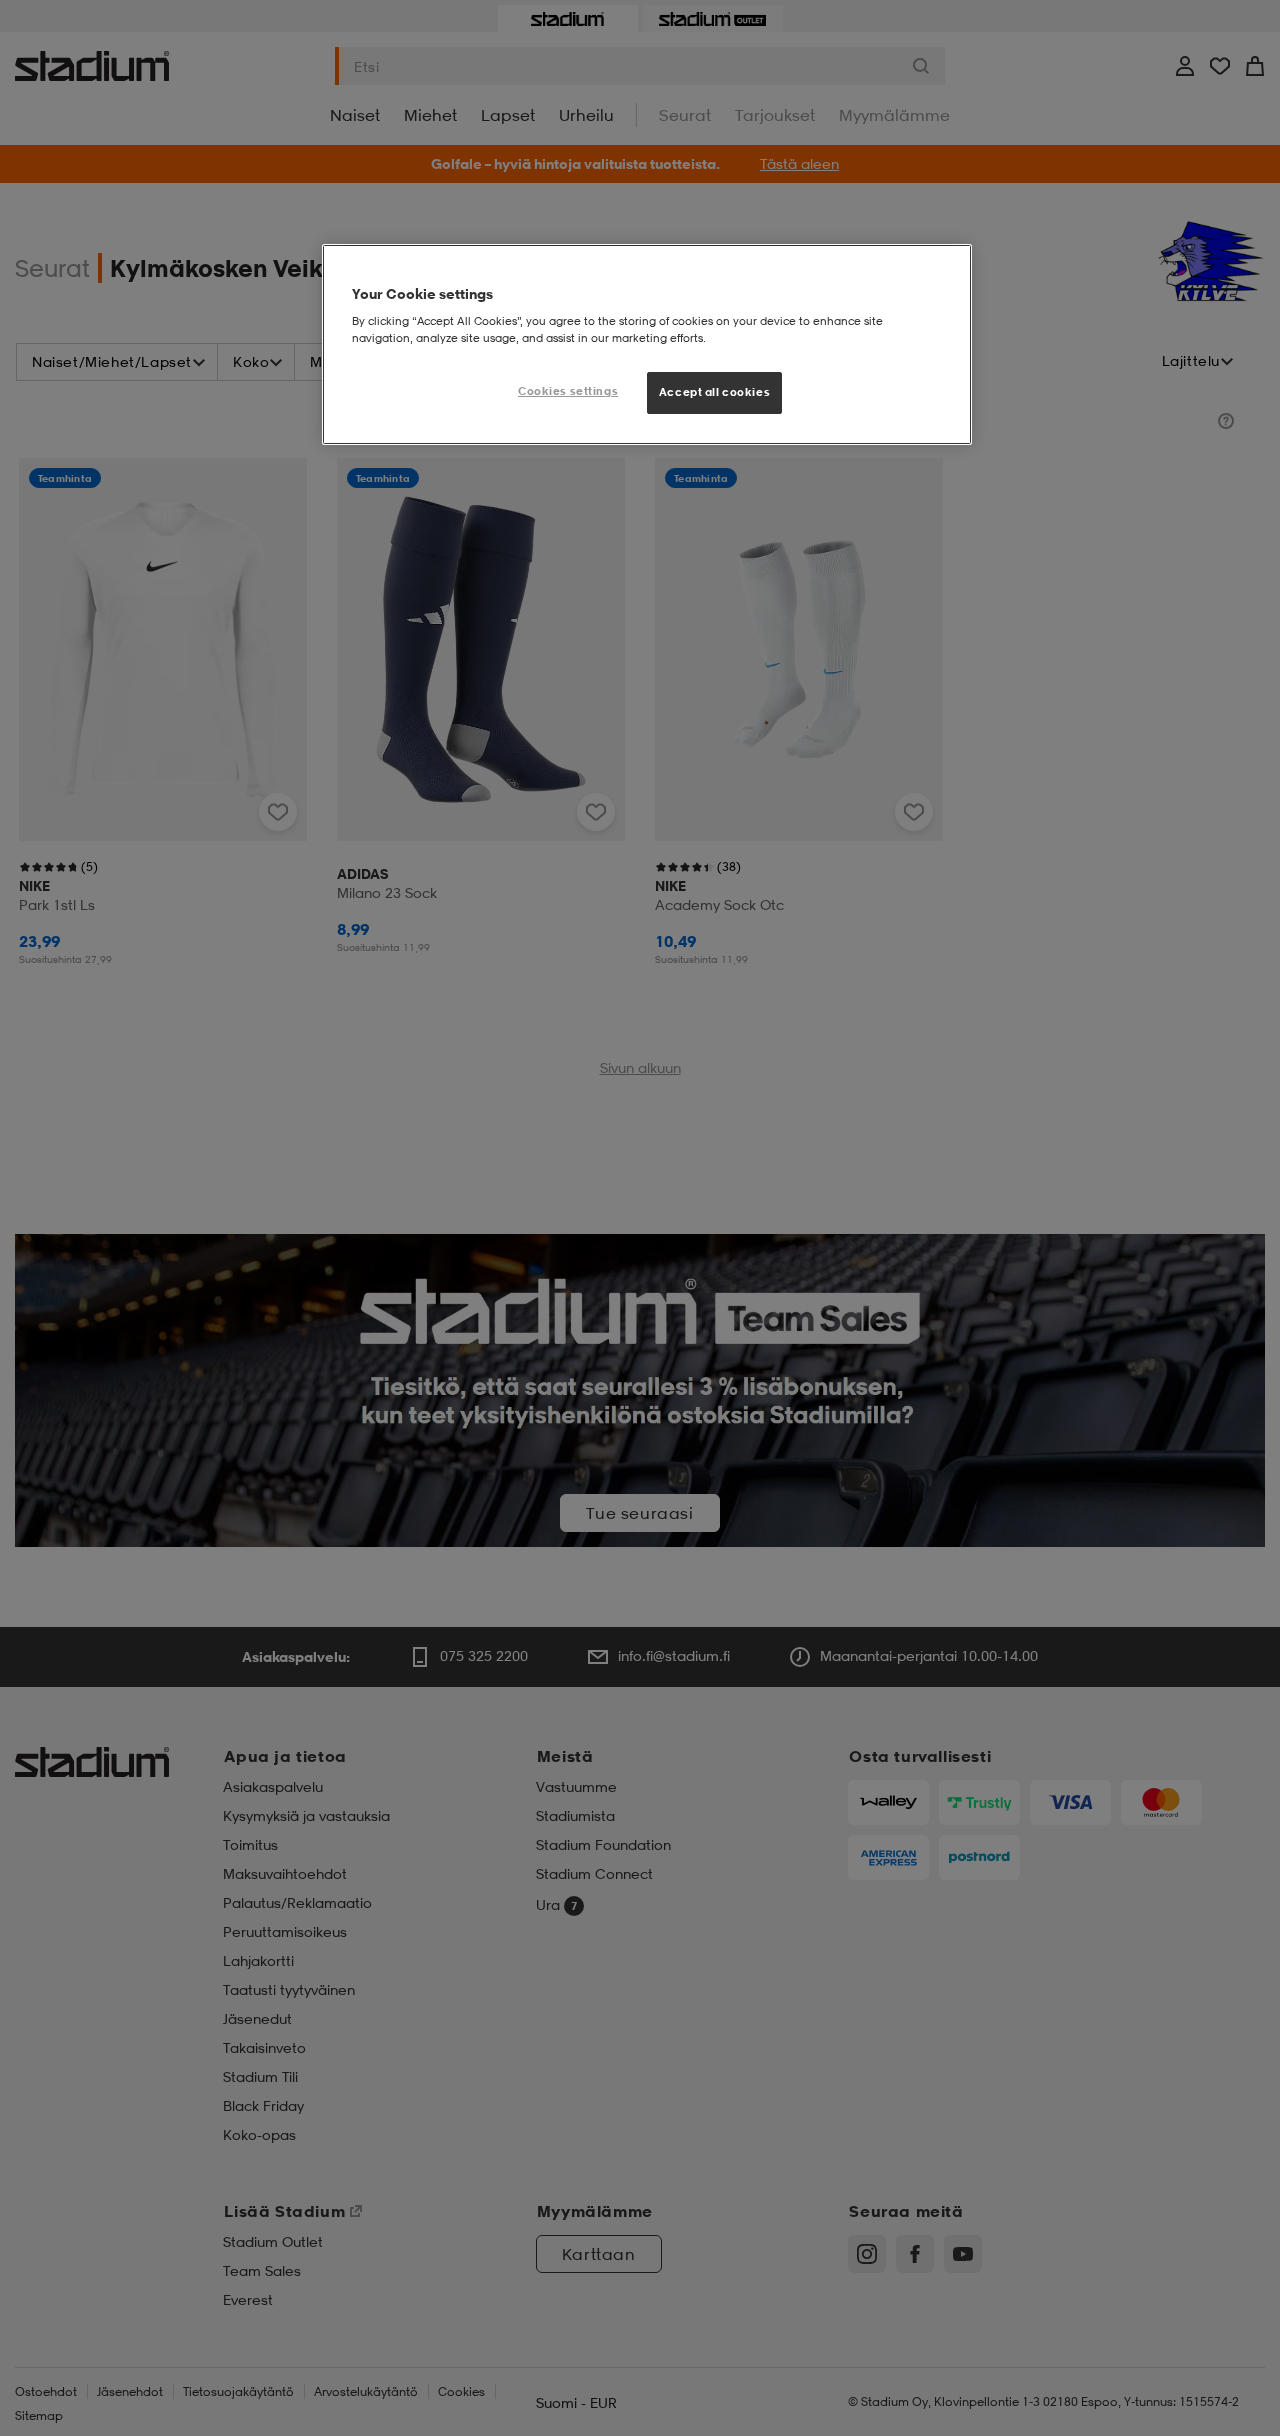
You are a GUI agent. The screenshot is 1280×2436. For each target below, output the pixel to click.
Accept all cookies (714, 392)
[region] (647, 345)
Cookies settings (568, 391)
